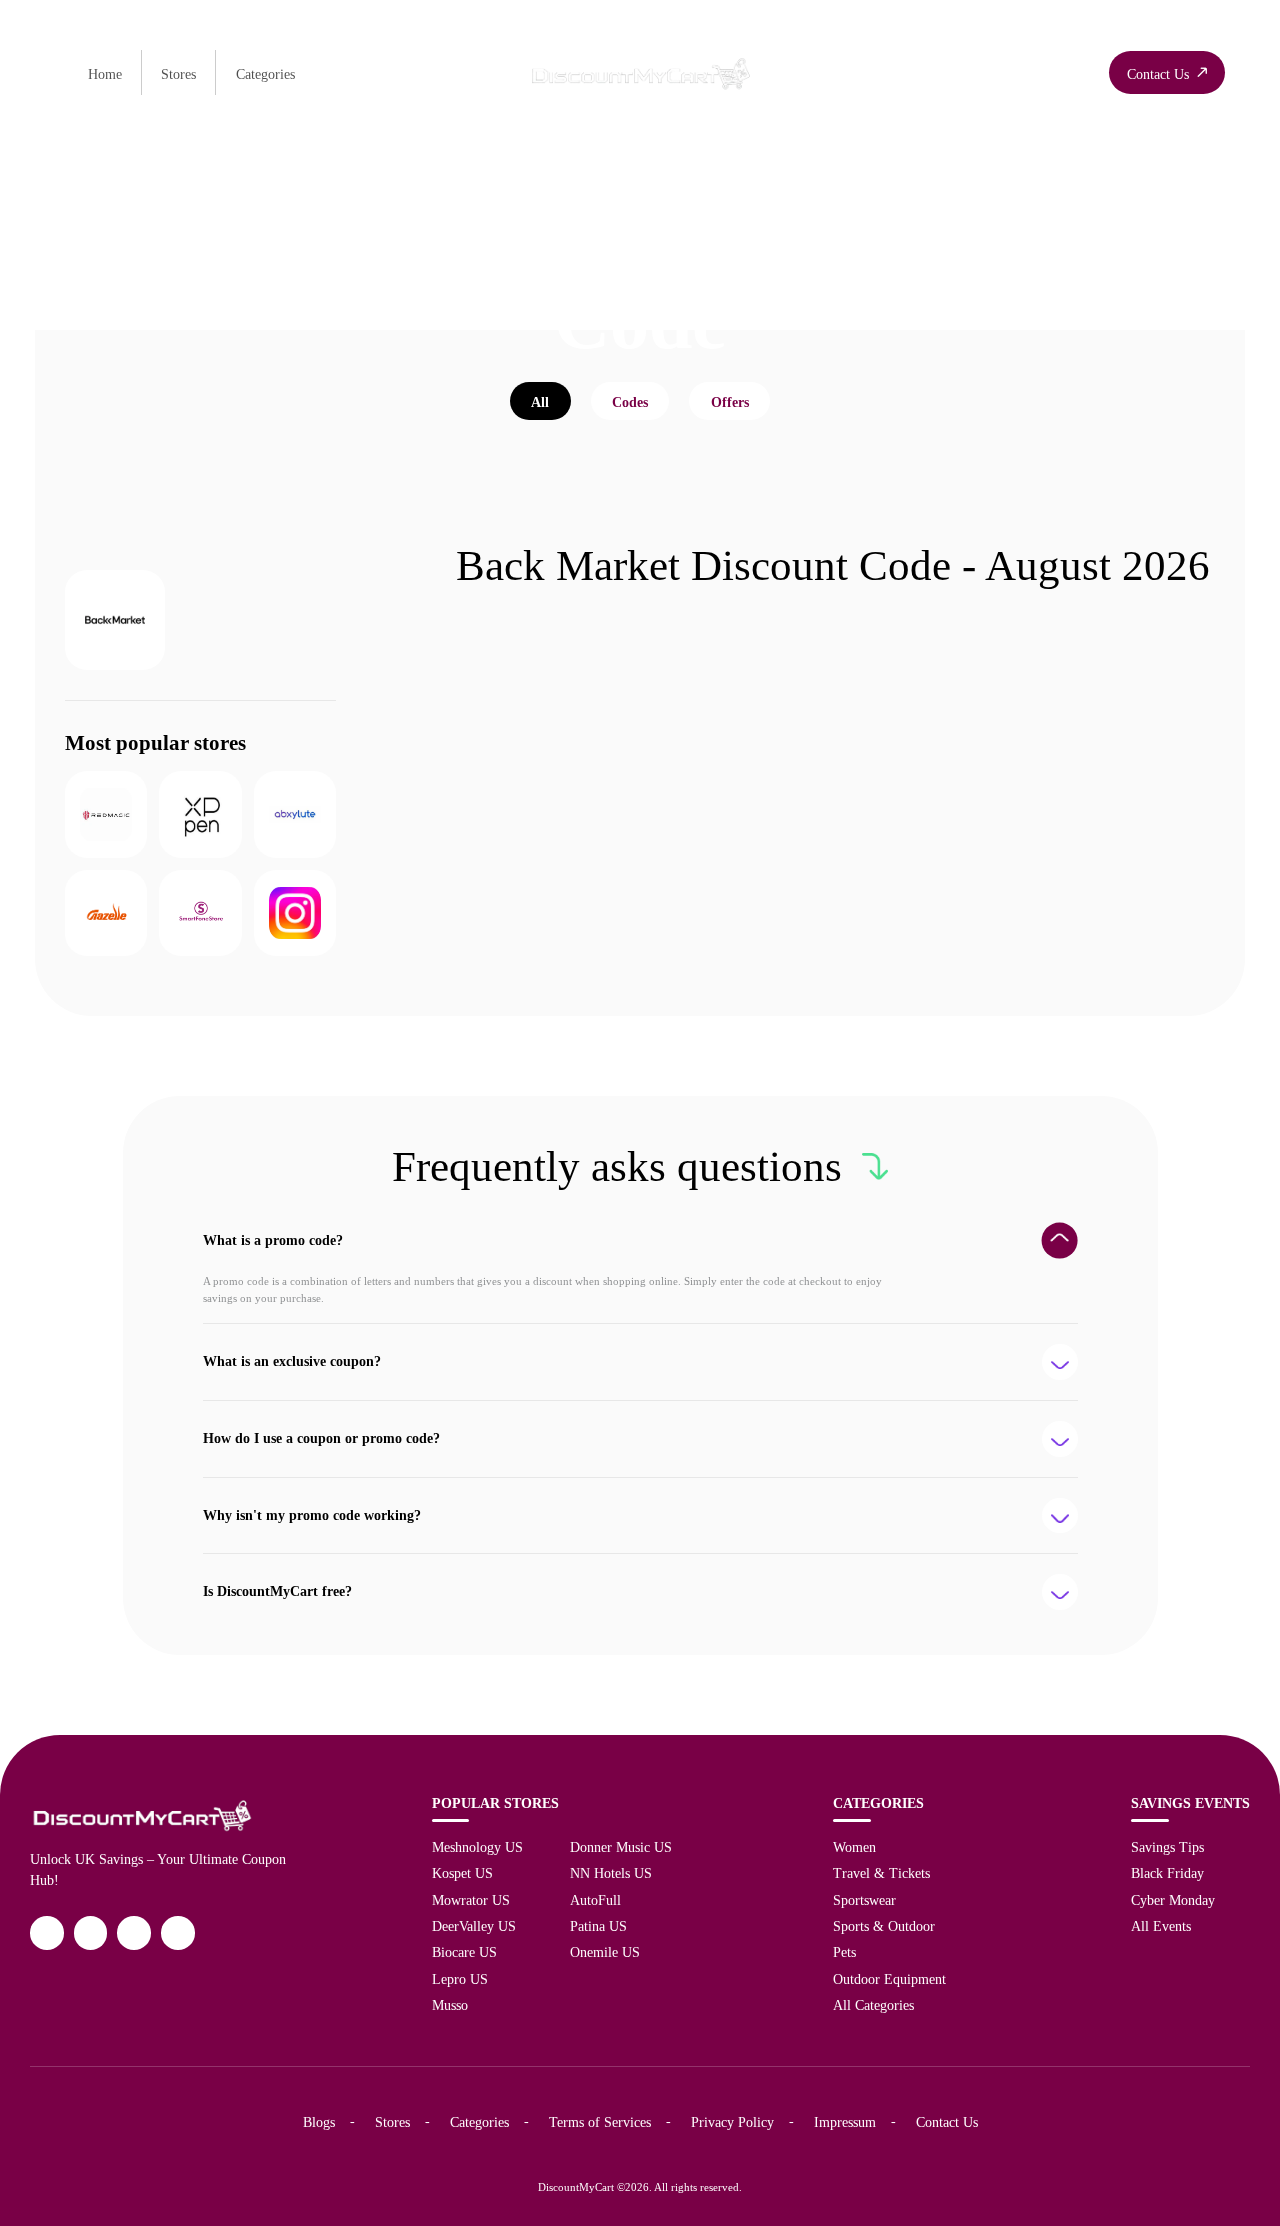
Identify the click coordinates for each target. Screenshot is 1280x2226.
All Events (1161, 1926)
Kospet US (462, 1873)
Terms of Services (600, 2122)
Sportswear (864, 1900)
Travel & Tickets (881, 1873)
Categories (265, 74)
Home (105, 74)
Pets (844, 1952)
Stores (178, 74)
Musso (450, 2005)
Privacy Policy (732, 2122)
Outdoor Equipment (889, 1979)
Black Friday (1167, 1873)
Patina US (598, 1926)
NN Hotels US (611, 1873)
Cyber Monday (1173, 1900)
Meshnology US (477, 1847)
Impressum (845, 2122)
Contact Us (947, 2122)
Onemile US (605, 1952)
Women (854, 1847)
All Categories (873, 2005)
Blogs (319, 2122)
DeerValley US (474, 1926)
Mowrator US (471, 1900)
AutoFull (595, 1900)
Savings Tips (1167, 1847)
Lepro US (460, 1979)
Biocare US (464, 1952)
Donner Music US (621, 1847)
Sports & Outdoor (884, 1926)
